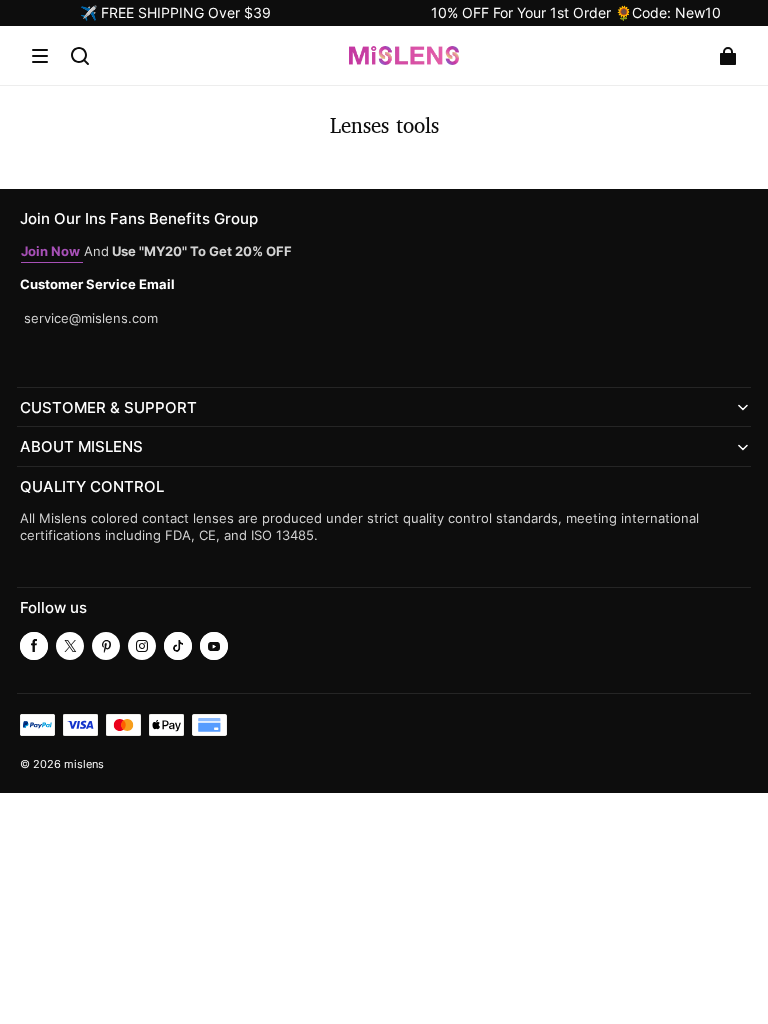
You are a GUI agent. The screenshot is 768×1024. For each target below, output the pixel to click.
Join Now (52, 251)
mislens (84, 764)
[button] (40, 56)
